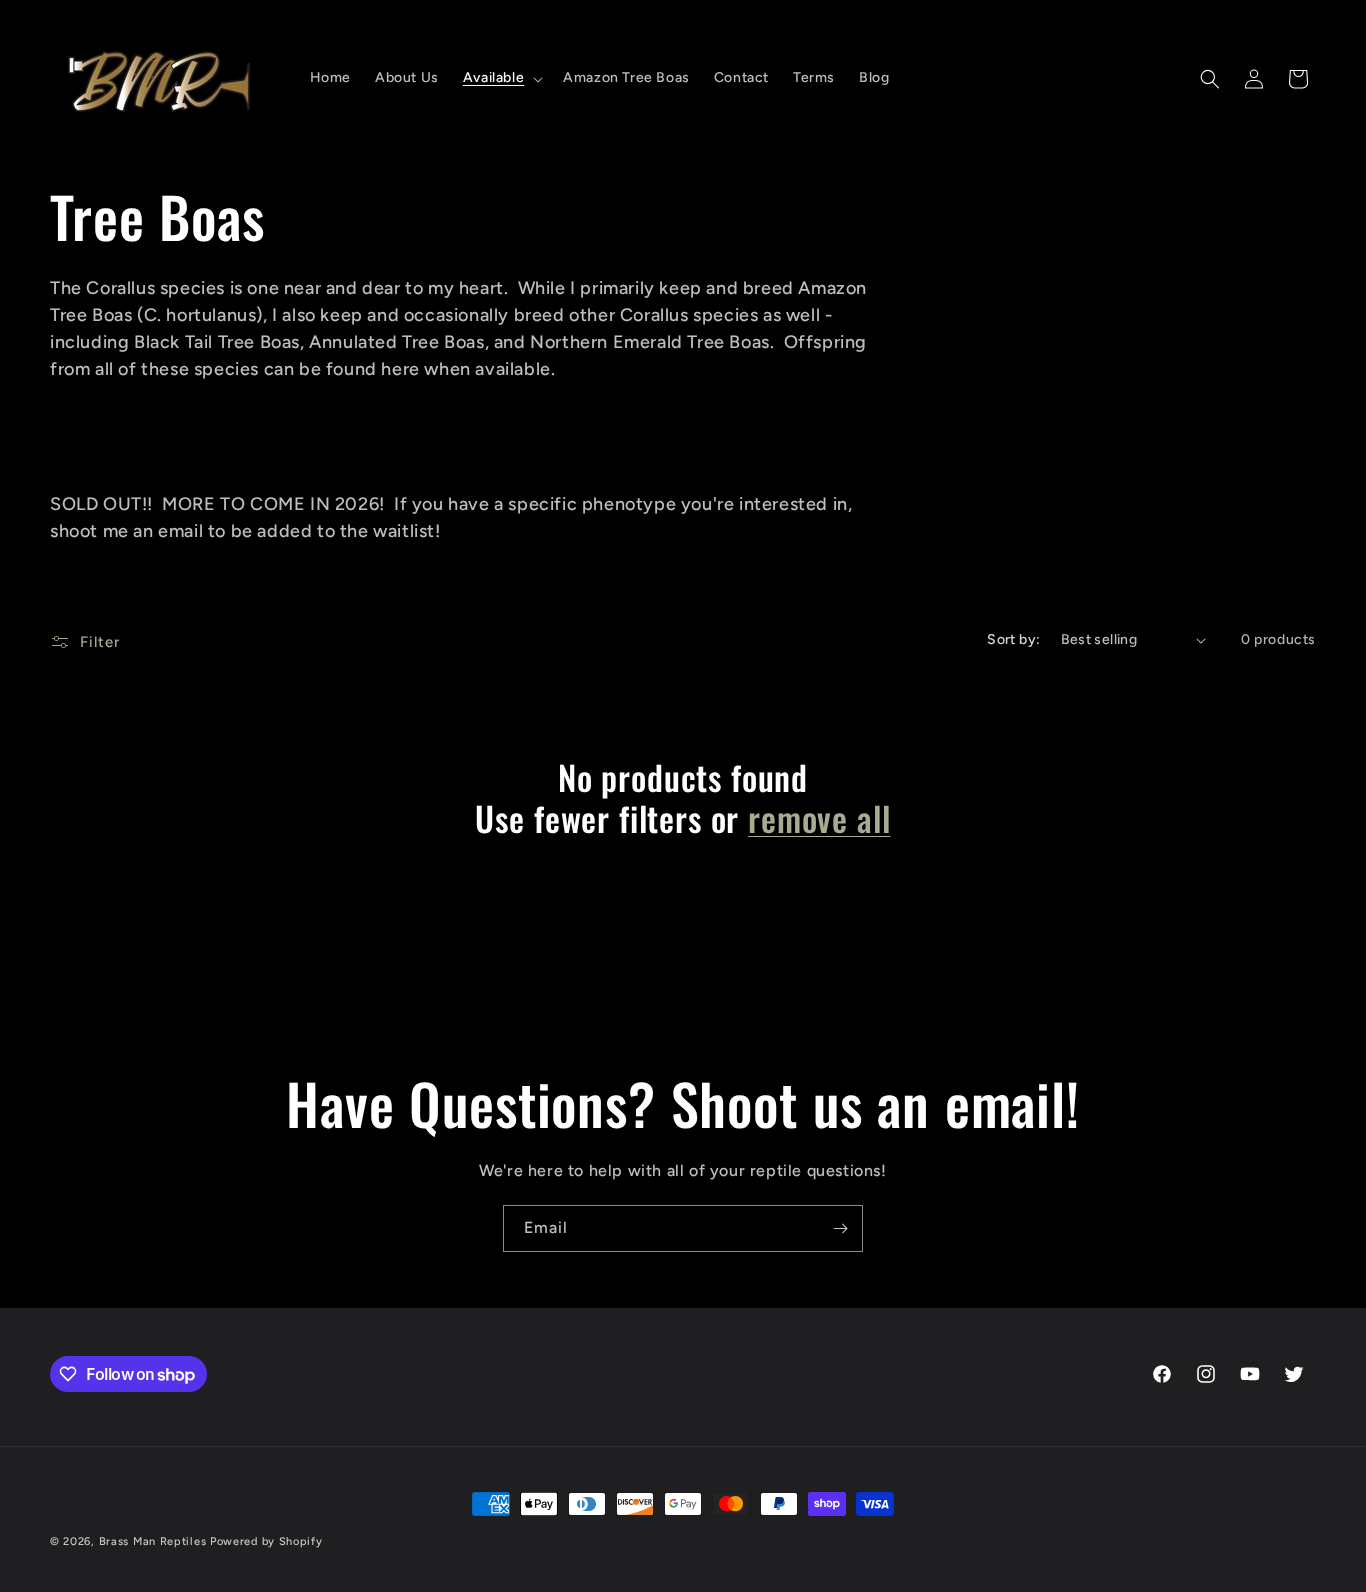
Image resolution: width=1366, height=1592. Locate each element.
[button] (501, 78)
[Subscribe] (840, 1228)
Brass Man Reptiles (153, 1541)
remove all (819, 818)
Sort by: (1013, 639)
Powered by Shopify (266, 1541)
